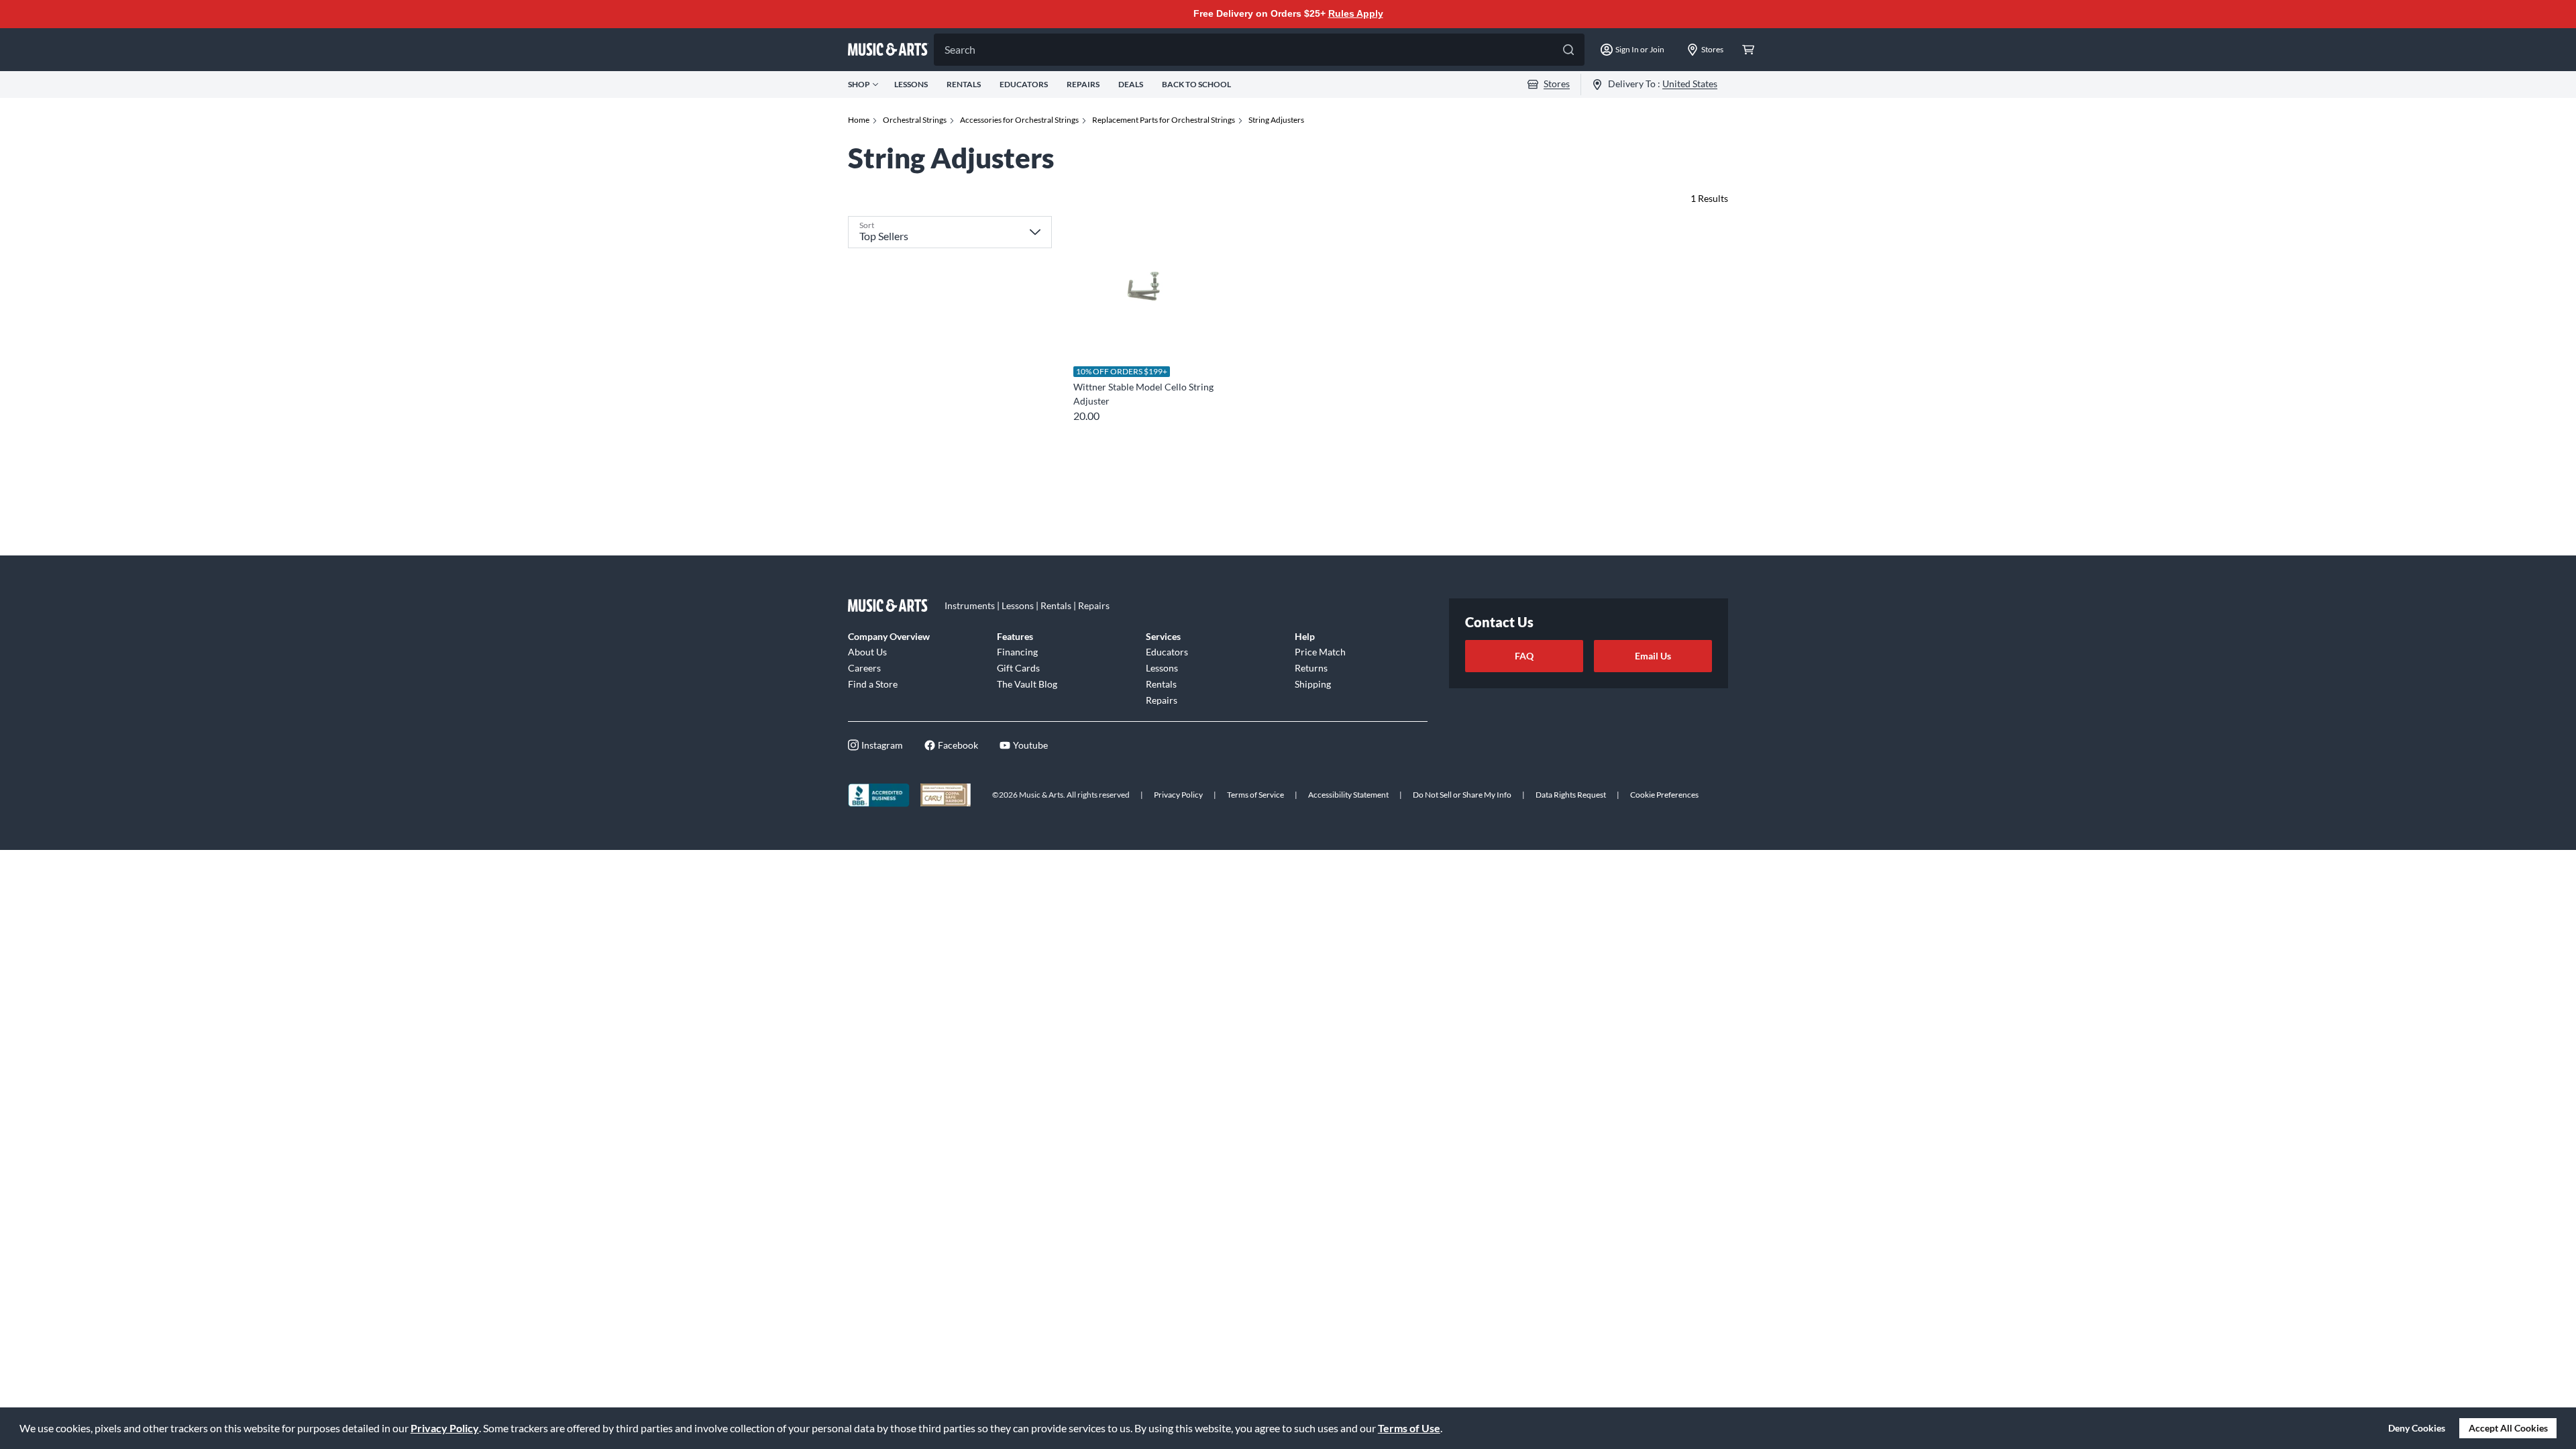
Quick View (1143, 332)
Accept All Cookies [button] (2508, 1428)
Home (859, 120)
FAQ (1524, 656)
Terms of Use (1409, 1428)
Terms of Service (1255, 795)
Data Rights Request (1571, 795)
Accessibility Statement (1348, 795)
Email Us (1653, 656)
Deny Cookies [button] (2417, 1428)
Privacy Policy (445, 1428)
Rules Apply (1356, 13)
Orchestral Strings (915, 120)
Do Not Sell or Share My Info (1462, 795)
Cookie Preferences (1664, 795)
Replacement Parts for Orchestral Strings (1164, 120)
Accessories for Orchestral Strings (1019, 120)
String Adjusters (1276, 120)
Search (960, 49)
